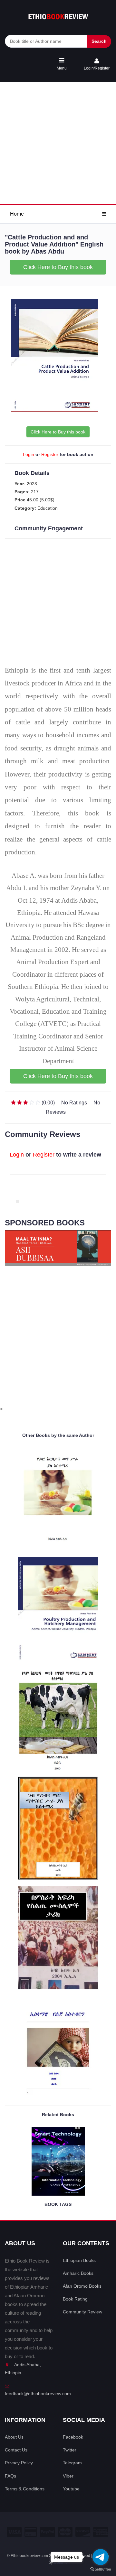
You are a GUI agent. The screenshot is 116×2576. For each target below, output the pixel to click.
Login (29, 454)
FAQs (10, 2476)
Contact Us (16, 2450)
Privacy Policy (19, 2463)
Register (50, 454)
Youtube (71, 2489)
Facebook (73, 2437)
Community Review (82, 2312)
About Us (14, 2437)
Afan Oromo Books (82, 2286)
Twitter (70, 2450)
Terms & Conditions (25, 2489)
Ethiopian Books (79, 2260)
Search (99, 41)
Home (17, 214)
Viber (68, 2476)
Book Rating (75, 2299)
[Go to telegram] (101, 2557)
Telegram (72, 2463)
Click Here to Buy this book (58, 267)
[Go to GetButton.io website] (101, 2569)
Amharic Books (78, 2273)
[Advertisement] (58, 143)
